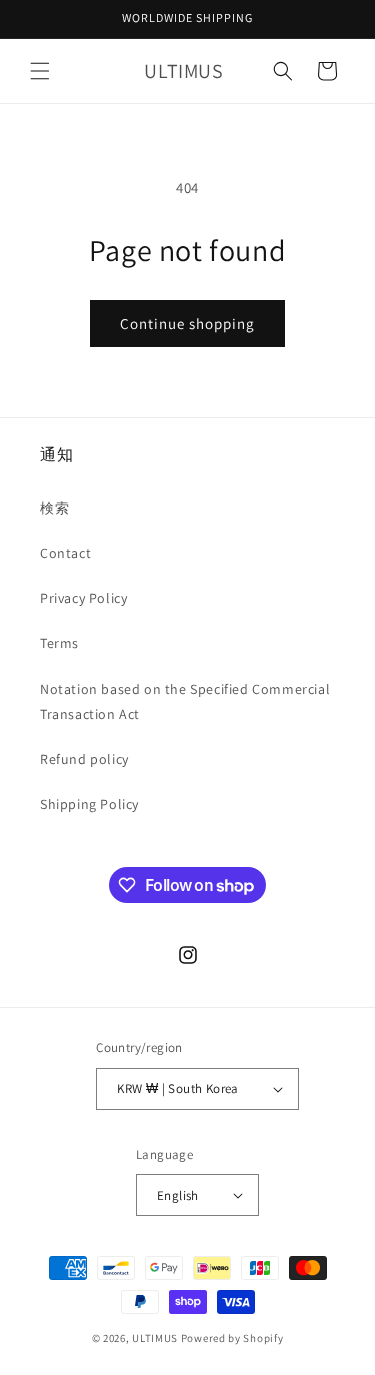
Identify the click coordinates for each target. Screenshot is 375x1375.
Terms (59, 643)
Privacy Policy (83, 598)
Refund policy (84, 759)
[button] (40, 71)
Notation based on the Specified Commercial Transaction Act (185, 701)
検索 (54, 508)
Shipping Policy (89, 804)
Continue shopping (187, 323)
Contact (65, 553)
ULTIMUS (155, 1338)
